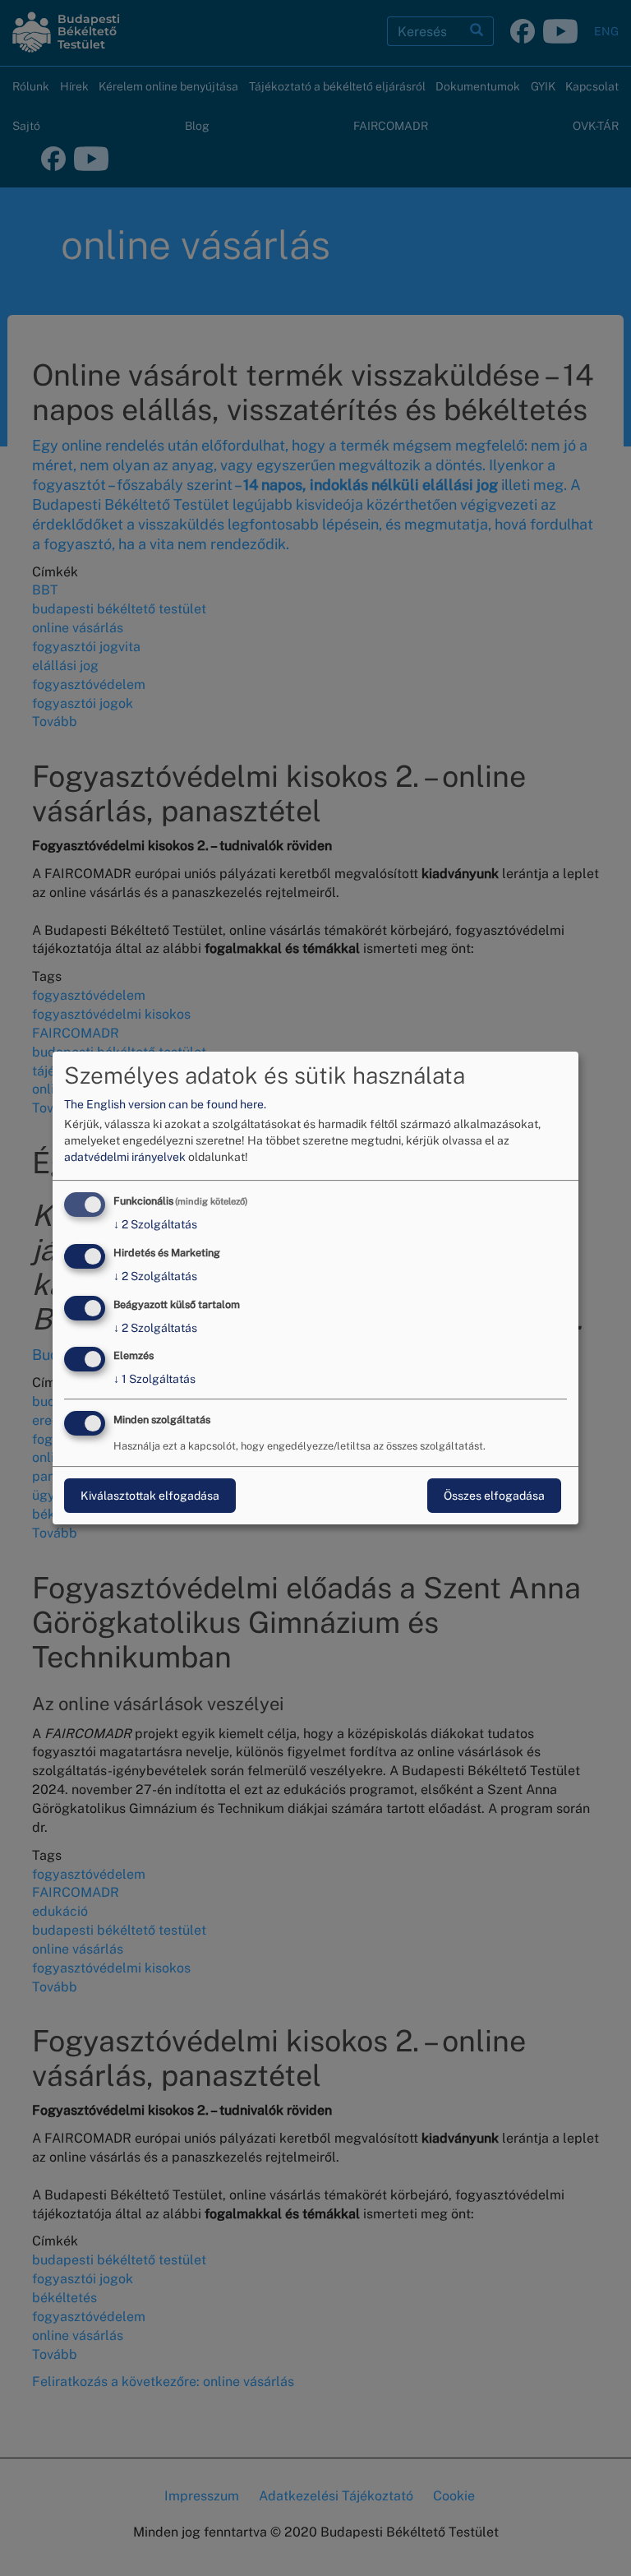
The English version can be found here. (165, 1104)
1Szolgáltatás (154, 1380)
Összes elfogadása (494, 1496)
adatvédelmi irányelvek (125, 1157)
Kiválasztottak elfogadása (150, 1496)
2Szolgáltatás (155, 1224)
